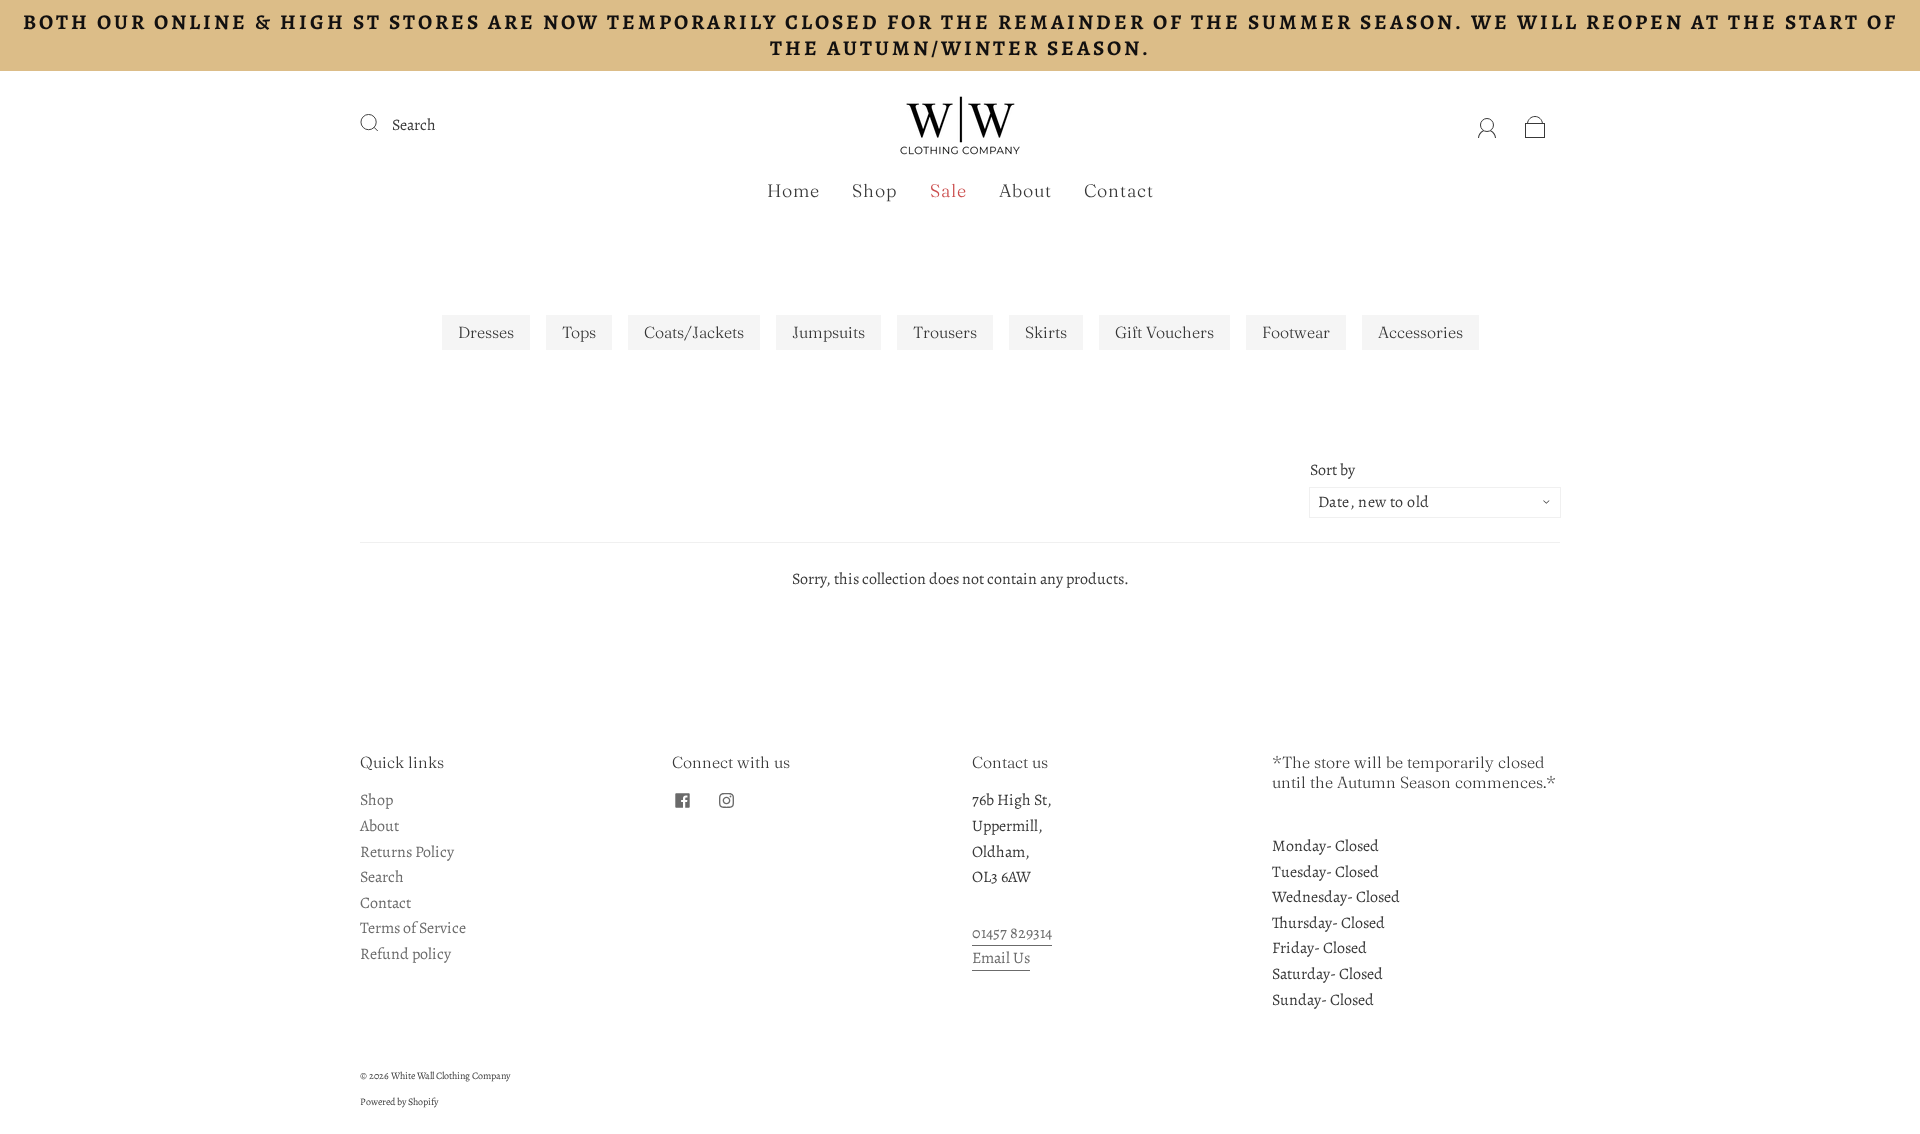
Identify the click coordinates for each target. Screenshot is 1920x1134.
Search (414, 125)
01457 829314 (1012, 933)
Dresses (486, 332)
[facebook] (682, 800)
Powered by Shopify (399, 1101)
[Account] (1487, 125)
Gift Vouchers (1164, 332)
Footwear (1296, 332)
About (1025, 191)
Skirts (1046, 332)
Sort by (1332, 470)
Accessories (1420, 332)
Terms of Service (413, 928)
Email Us (1001, 958)
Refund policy (405, 954)
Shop (875, 191)
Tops (579, 332)
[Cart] (1535, 125)
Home (793, 191)
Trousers (945, 332)
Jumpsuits (828, 332)
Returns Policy (407, 852)
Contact (1119, 191)
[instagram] (726, 800)
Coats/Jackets (694, 332)
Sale (948, 191)
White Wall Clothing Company (450, 1075)
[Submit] (382, 123)
